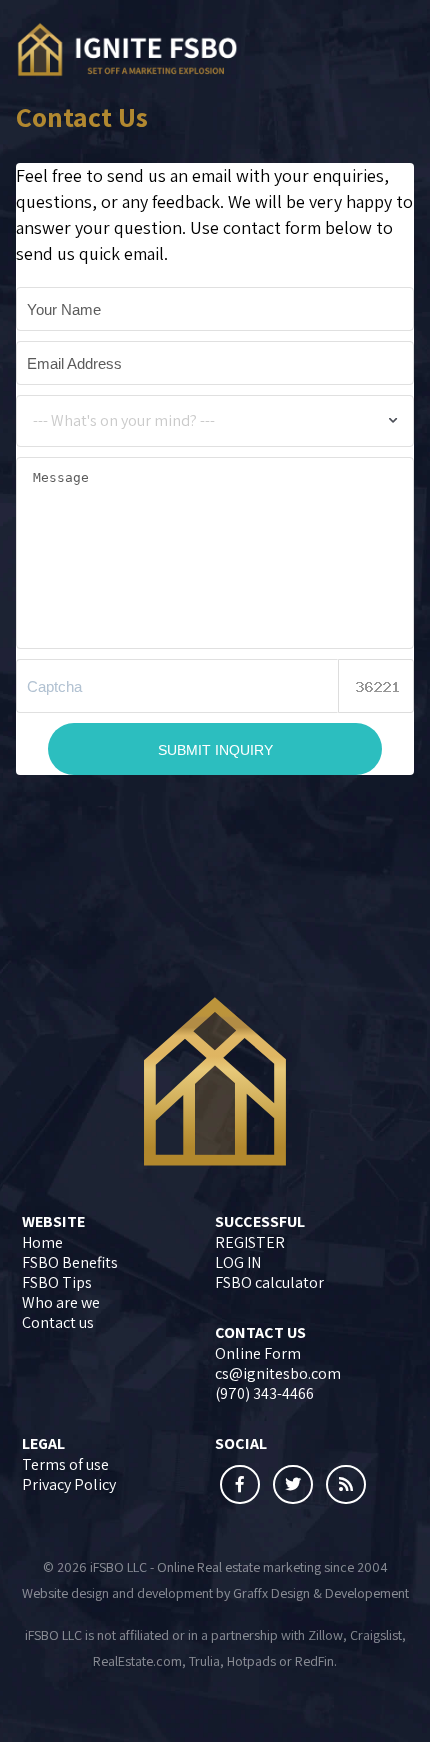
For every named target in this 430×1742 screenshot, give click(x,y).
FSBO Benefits (70, 1262)
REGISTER (250, 1242)
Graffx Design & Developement (321, 1593)
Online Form (258, 1353)
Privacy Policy (69, 1484)
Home (42, 1242)
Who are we (61, 1302)
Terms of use (65, 1464)
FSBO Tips (57, 1282)
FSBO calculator (269, 1282)
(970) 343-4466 (264, 1393)
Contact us (58, 1322)
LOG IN (238, 1262)
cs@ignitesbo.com (278, 1373)
